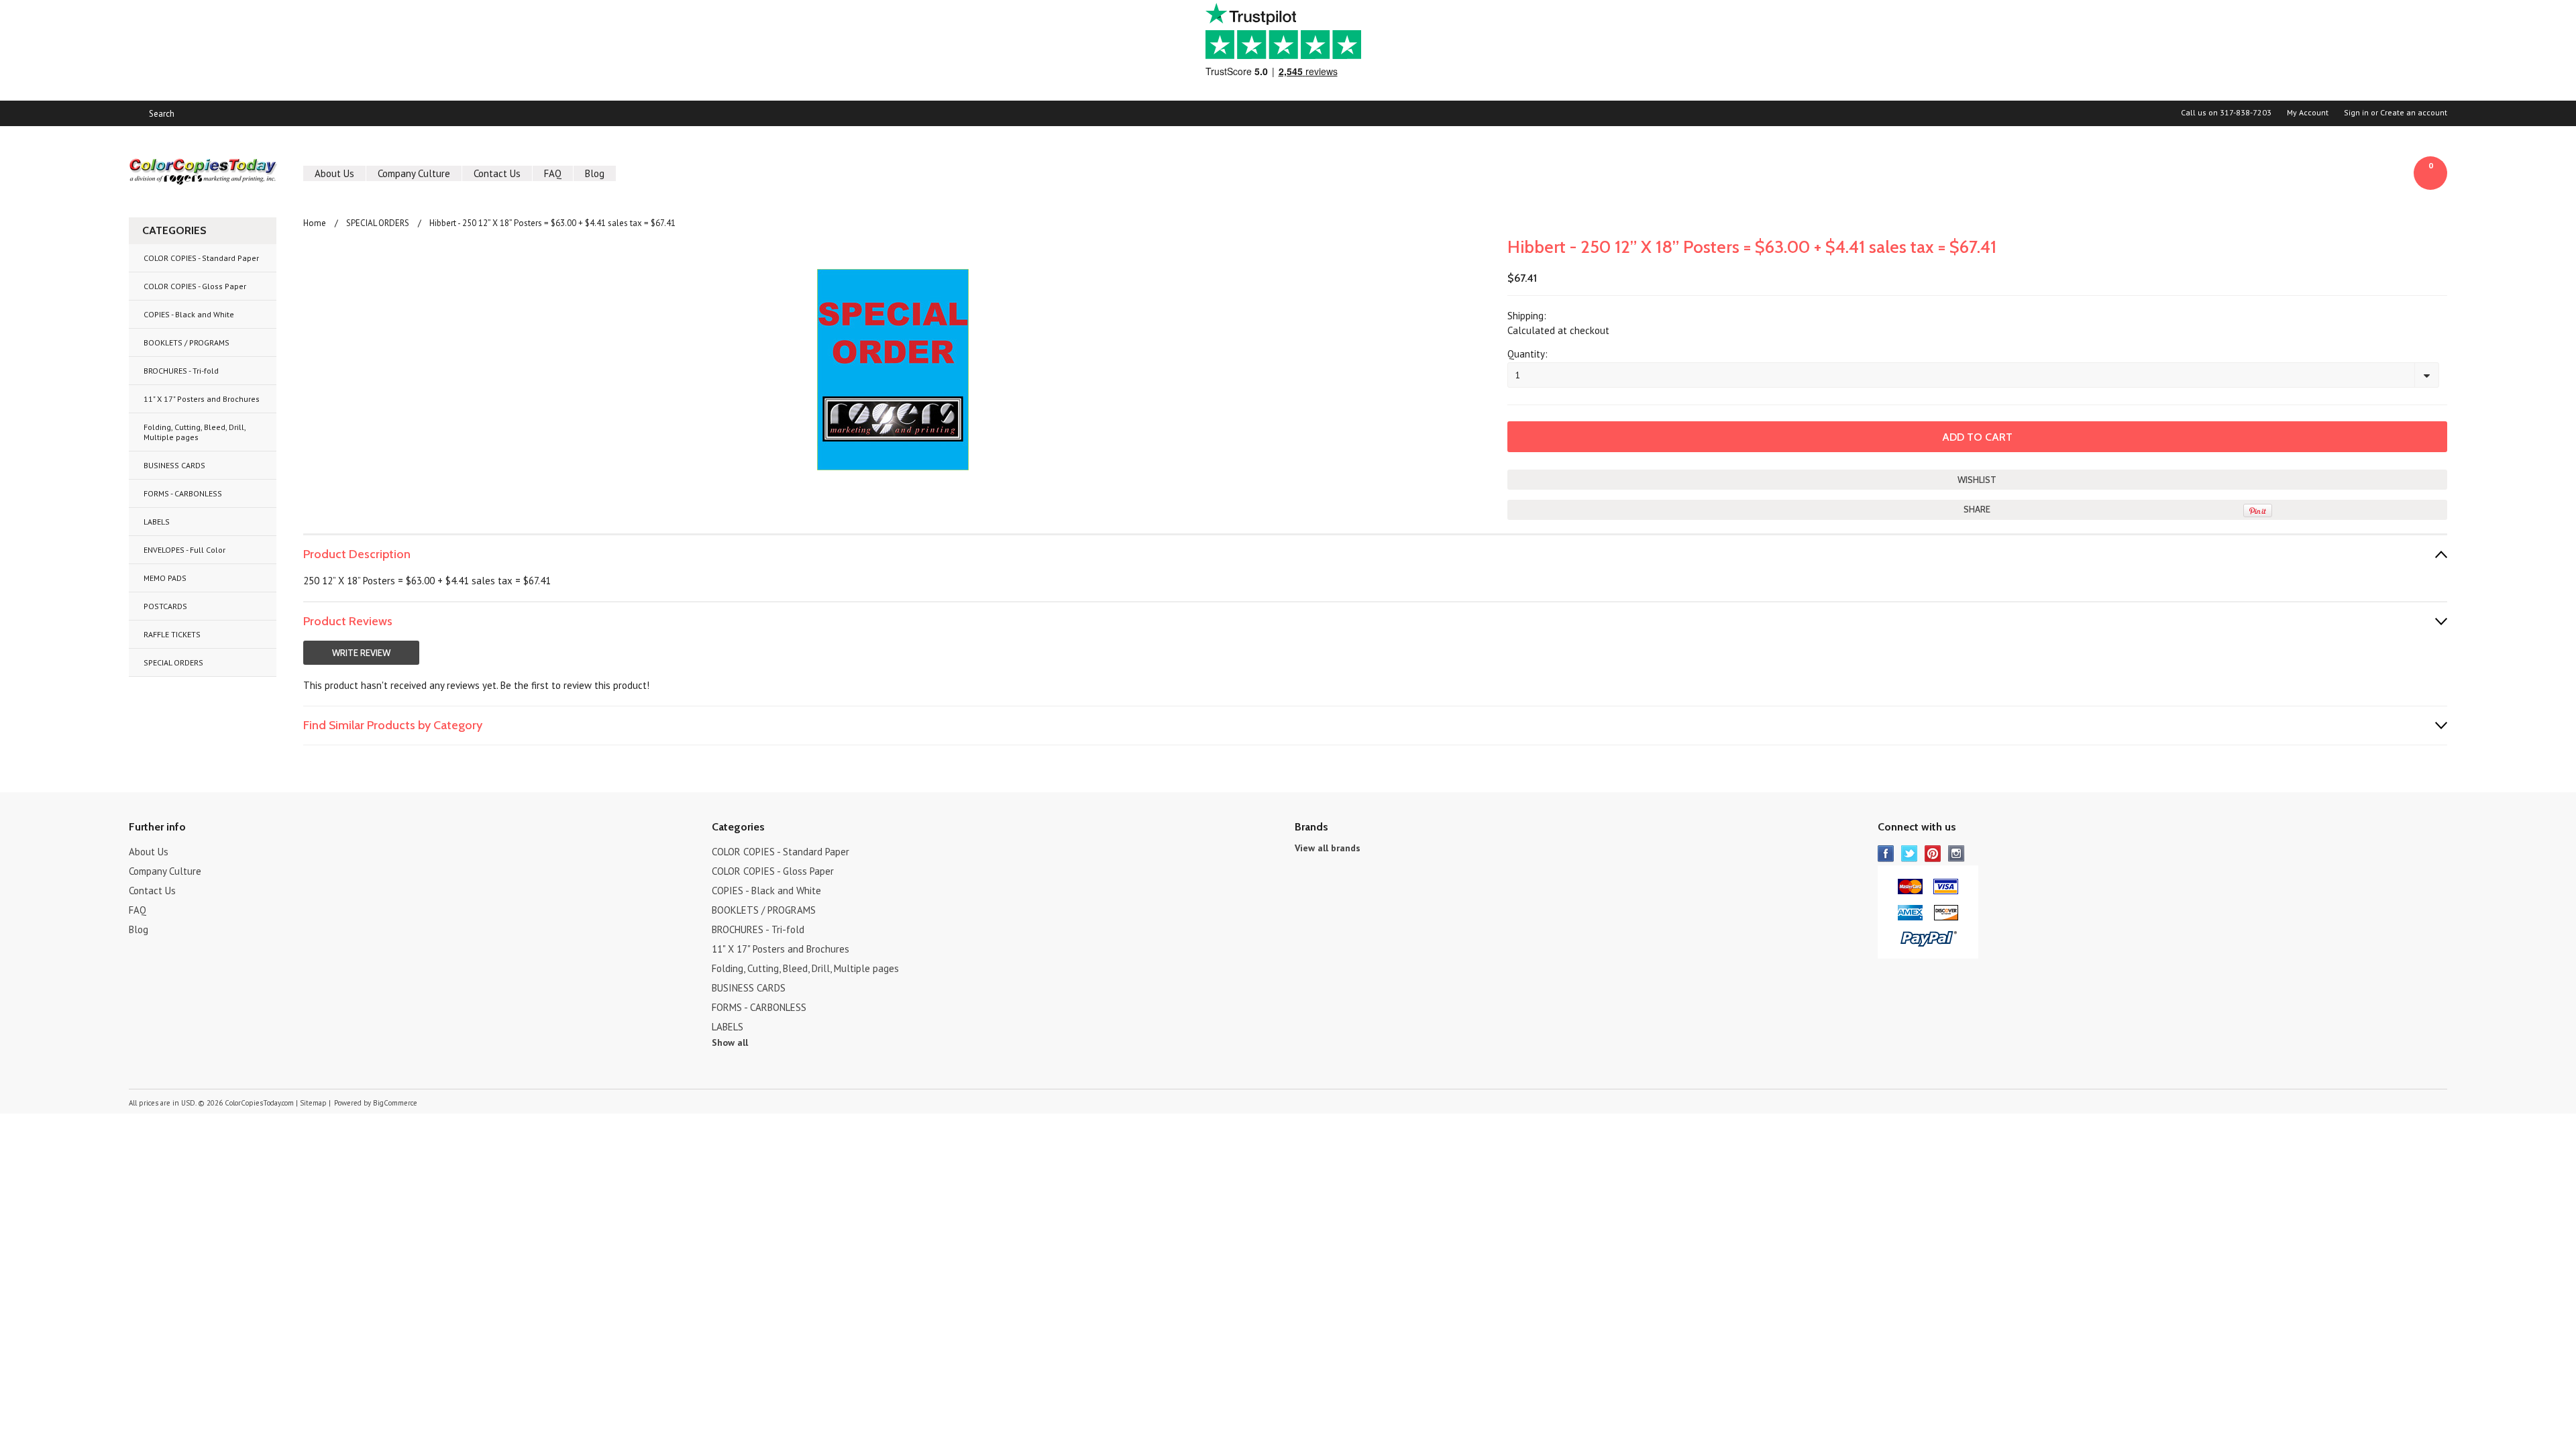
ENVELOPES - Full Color (184, 550)
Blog (595, 173)
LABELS (157, 522)
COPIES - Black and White (189, 314)
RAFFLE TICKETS (172, 634)
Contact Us (497, 173)
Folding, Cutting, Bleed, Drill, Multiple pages (195, 432)
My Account (2308, 113)
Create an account (2414, 113)
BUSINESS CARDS (174, 465)
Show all (730, 1042)
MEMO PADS (165, 578)
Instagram (1956, 854)
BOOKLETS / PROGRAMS (186, 342)
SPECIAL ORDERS (173, 662)
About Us (334, 173)
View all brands (1328, 848)
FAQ (553, 173)
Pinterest (1933, 854)
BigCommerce (395, 1103)
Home (315, 223)
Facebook (1886, 854)
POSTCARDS (165, 606)
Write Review (361, 653)
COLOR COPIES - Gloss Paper (195, 286)
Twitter (1910, 854)
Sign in (2356, 113)
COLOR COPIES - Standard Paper (201, 258)
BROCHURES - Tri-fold (181, 371)
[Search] (135, 113)
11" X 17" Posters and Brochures (202, 399)
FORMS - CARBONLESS (183, 493)
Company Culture (414, 173)
